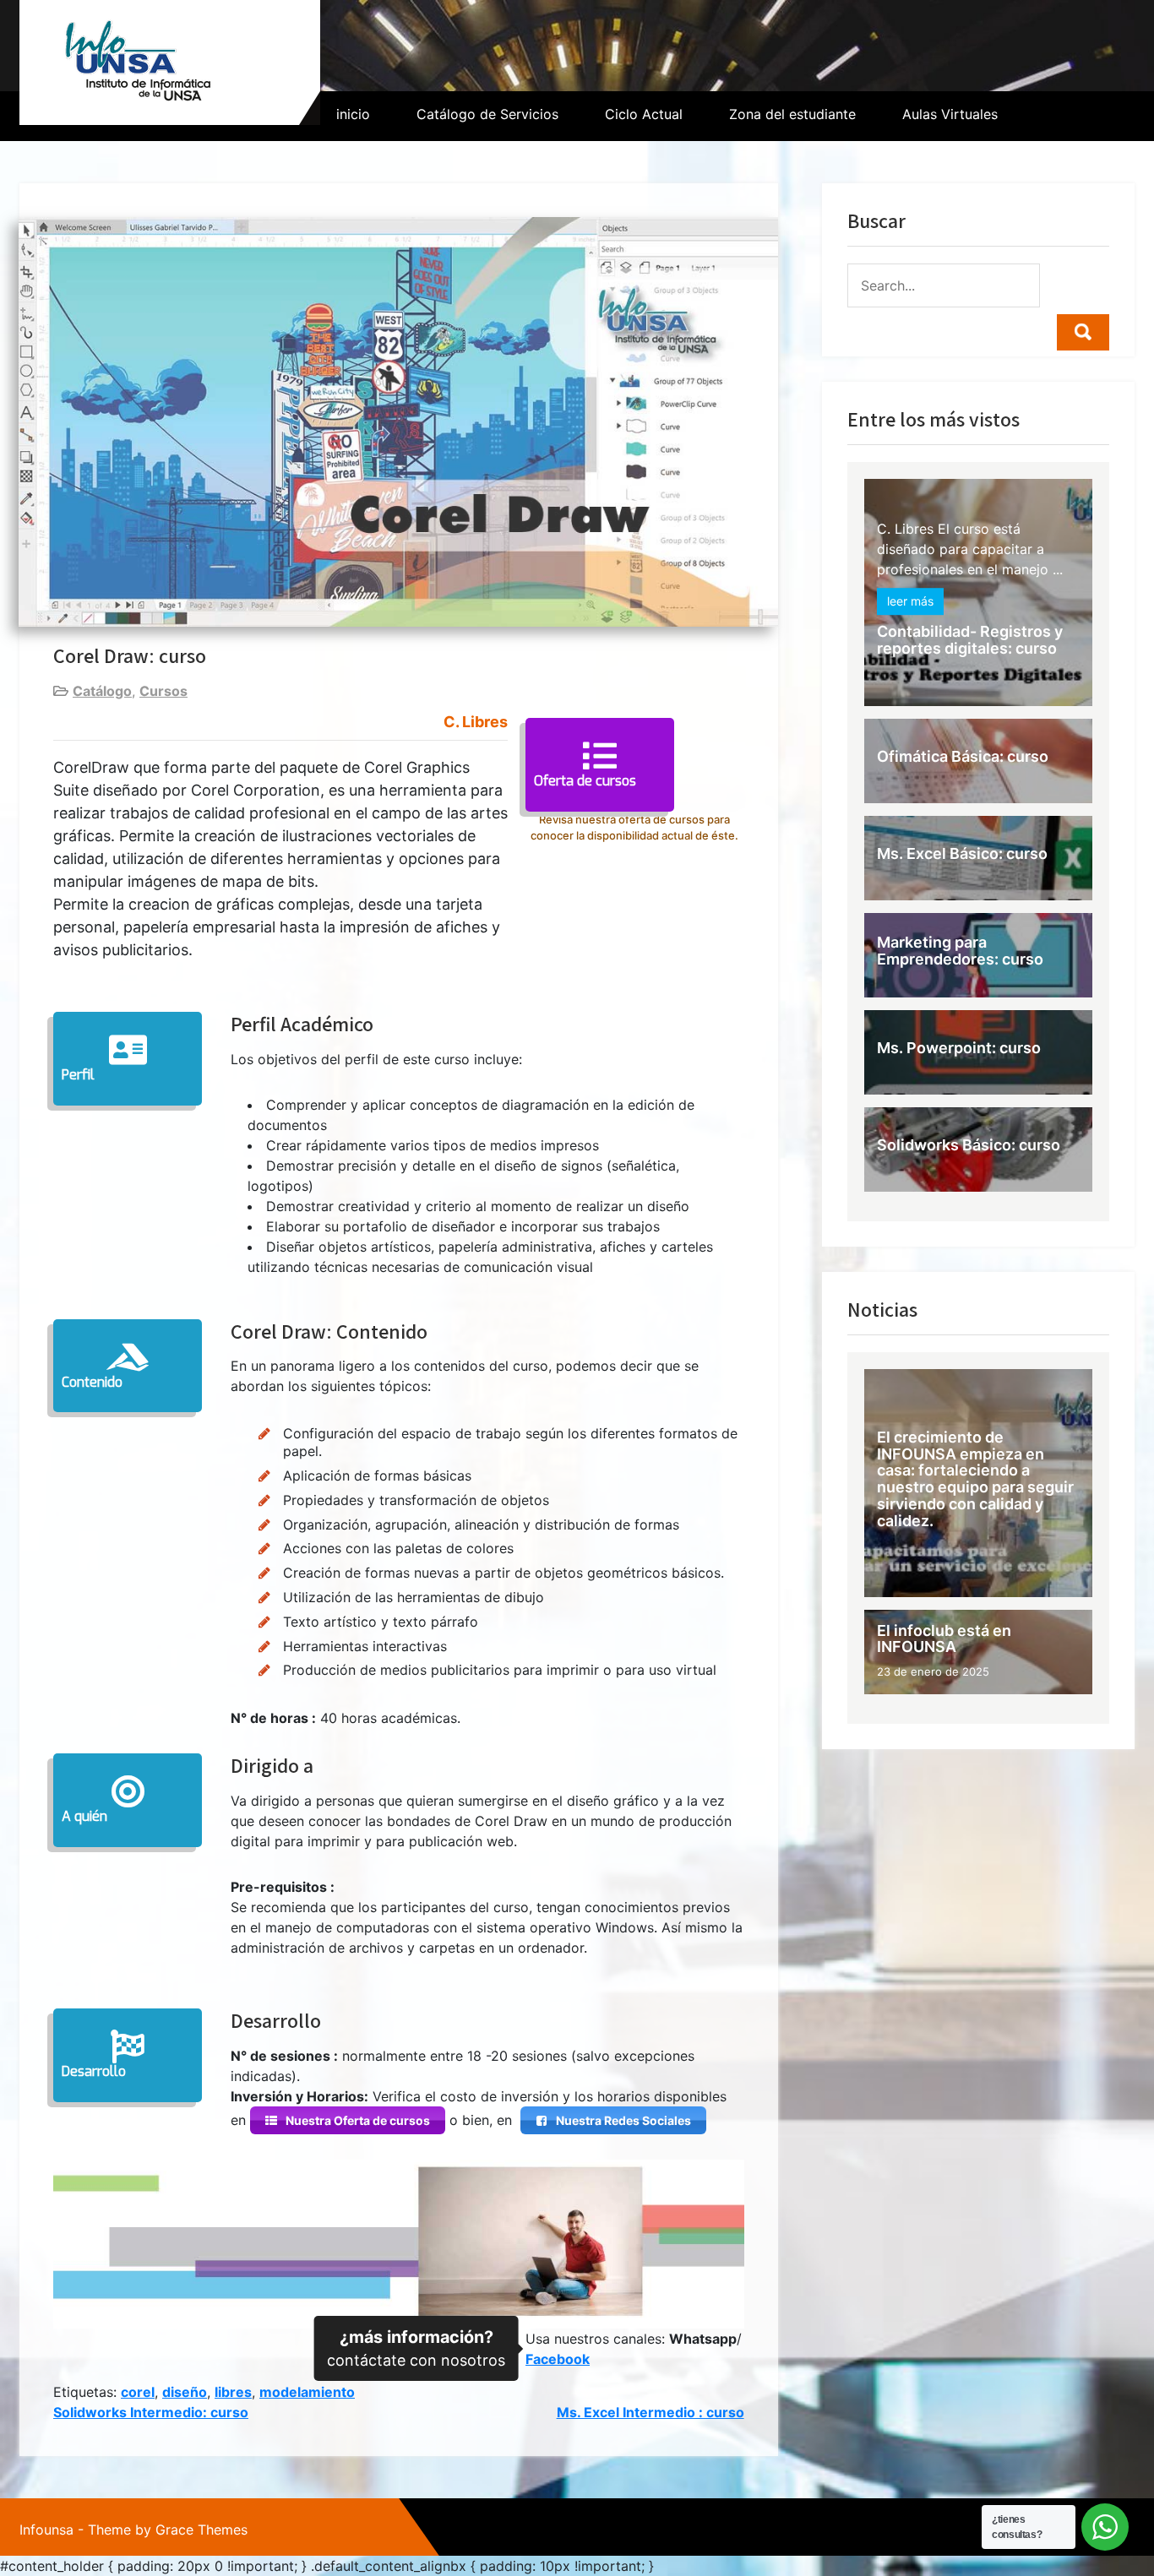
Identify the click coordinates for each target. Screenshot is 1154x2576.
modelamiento (307, 2392)
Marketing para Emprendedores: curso (960, 951)
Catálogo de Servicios (487, 114)
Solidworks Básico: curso (969, 1145)
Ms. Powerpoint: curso (959, 1048)
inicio (353, 114)
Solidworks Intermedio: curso (151, 2412)
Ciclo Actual (644, 114)
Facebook (558, 2359)
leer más (910, 602)
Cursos (163, 691)
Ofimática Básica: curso (963, 756)
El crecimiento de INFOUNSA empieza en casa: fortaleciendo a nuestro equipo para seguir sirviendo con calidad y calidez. (975, 1478)
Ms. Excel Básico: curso (962, 853)
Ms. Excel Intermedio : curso (650, 2412)
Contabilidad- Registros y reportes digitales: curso (970, 641)
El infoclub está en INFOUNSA (944, 1639)
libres (233, 2392)
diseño (185, 2392)
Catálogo (102, 691)
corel (138, 2392)
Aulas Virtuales (950, 114)
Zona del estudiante (792, 114)
